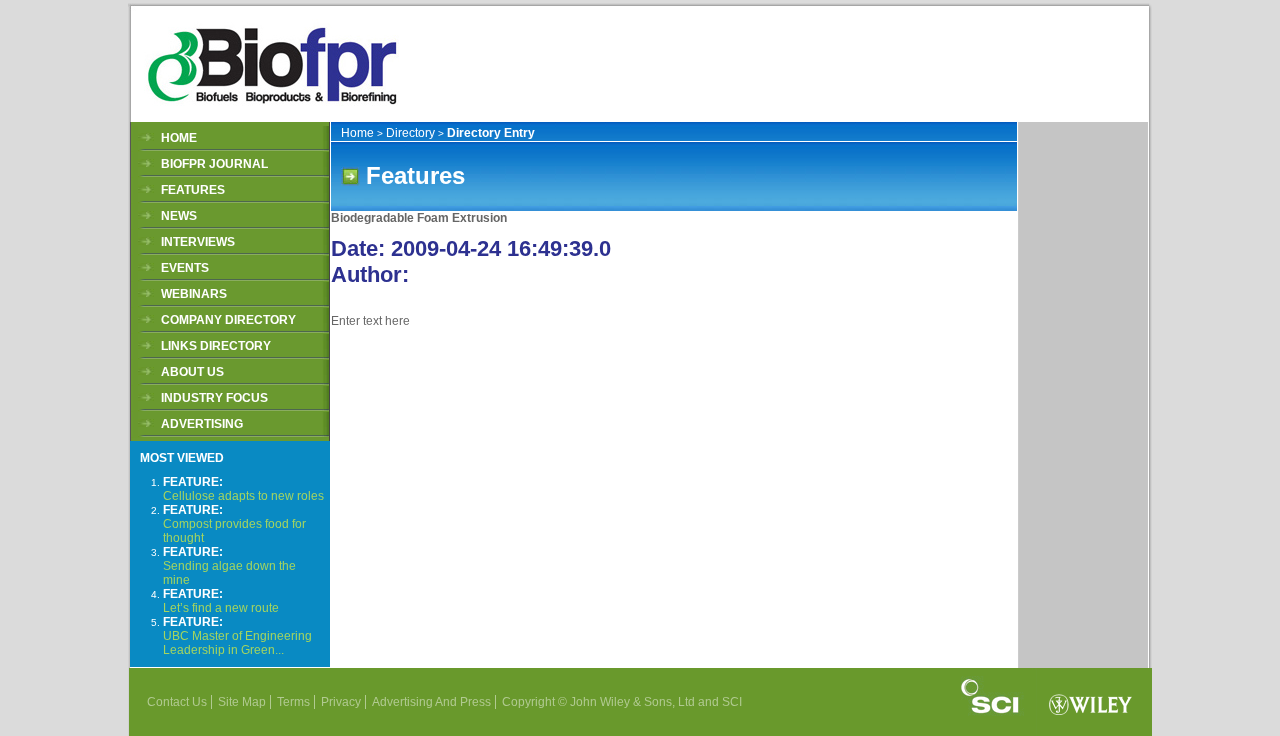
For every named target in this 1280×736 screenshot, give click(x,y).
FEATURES (193, 190)
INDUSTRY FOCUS (214, 398)
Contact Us (177, 702)
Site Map (242, 702)
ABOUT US (192, 372)
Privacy (341, 702)
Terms (293, 702)
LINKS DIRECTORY (216, 346)
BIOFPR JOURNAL (214, 164)
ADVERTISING (202, 424)
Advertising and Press (431, 702)
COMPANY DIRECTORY (228, 320)
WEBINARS (194, 294)
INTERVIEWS (198, 242)
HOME (179, 138)
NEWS (179, 216)
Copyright (528, 702)
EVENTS (185, 268)
